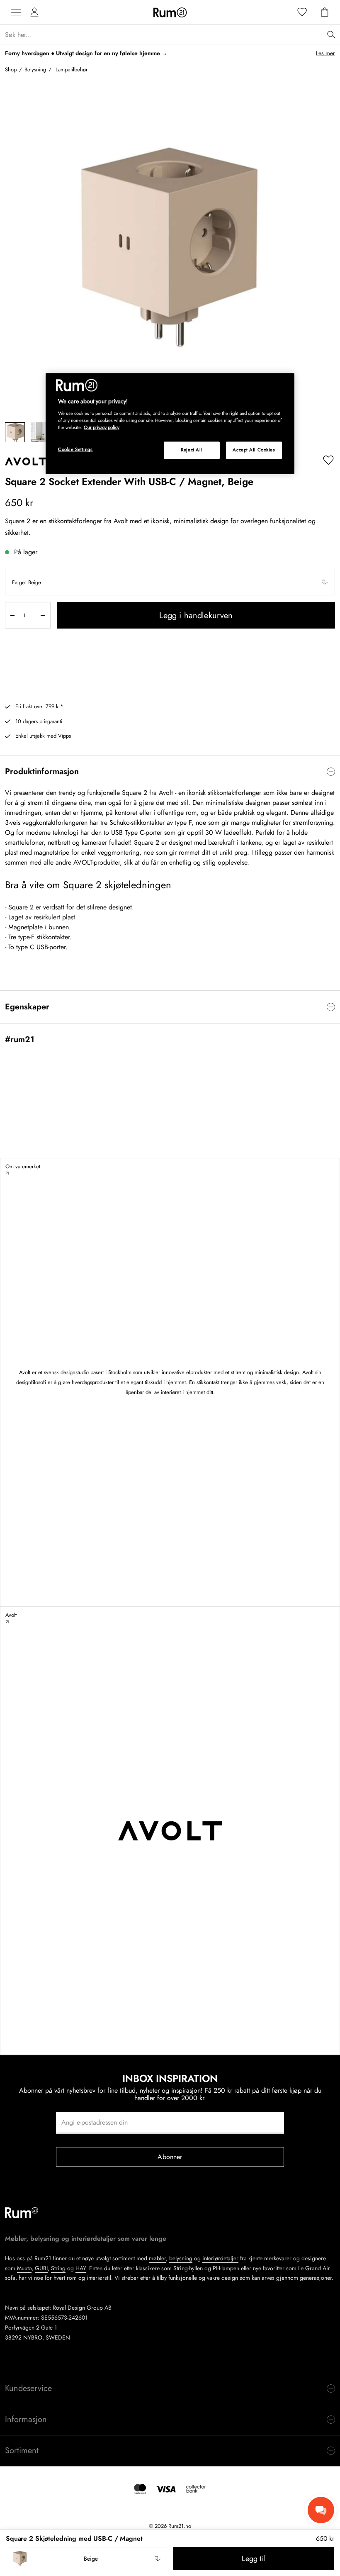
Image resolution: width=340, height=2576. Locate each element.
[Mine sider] (34, 12)
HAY (81, 2268)
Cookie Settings (75, 449)
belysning (181, 2258)
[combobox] (170, 582)
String (58, 2268)
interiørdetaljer (220, 2258)
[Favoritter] (302, 12)
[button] (170, 582)
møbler (157, 2258)
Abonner (170, 2157)
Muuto (24, 2268)
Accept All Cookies (254, 450)
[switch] (170, 772)
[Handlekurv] (325, 12)
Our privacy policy (102, 427)
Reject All (192, 450)
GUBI (41, 2268)
